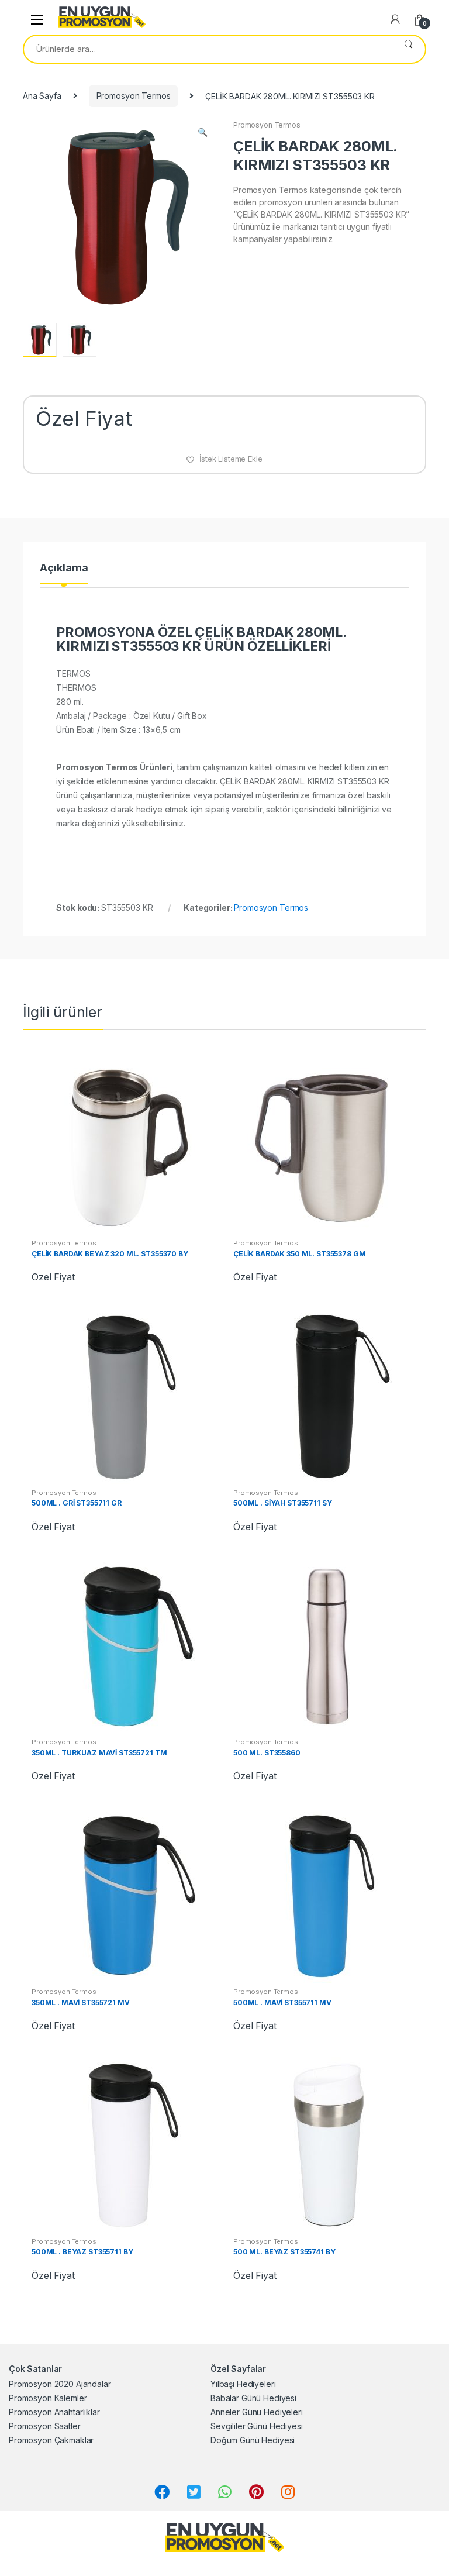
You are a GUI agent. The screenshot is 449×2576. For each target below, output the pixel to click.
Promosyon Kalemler (48, 2398)
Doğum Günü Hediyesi (253, 2440)
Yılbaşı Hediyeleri (243, 2384)
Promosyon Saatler (45, 2426)
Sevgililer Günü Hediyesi (257, 2426)
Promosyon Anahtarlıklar (54, 2412)
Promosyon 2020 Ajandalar (60, 2384)
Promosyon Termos (134, 96)
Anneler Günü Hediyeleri (257, 2412)
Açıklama (64, 568)
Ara (408, 49)
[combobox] (208, 49)
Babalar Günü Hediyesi (253, 2398)
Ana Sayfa (42, 96)
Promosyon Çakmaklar (51, 2440)
